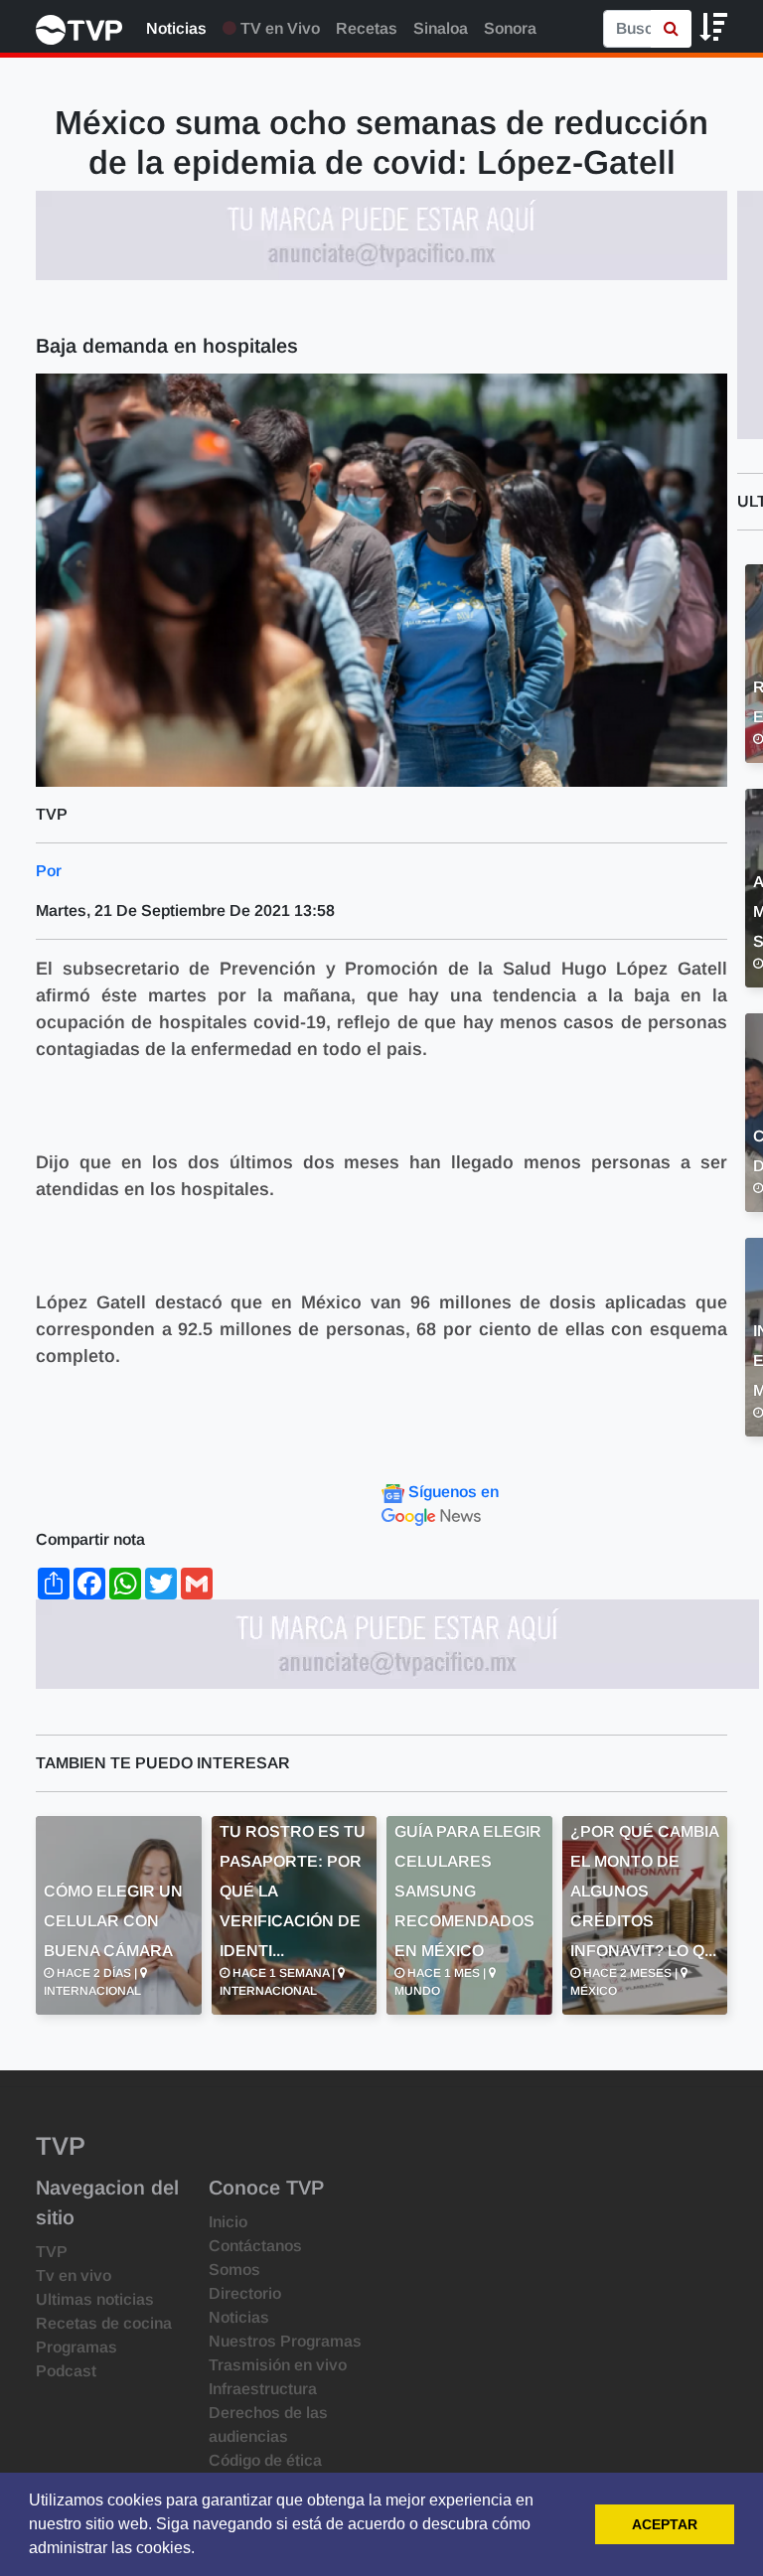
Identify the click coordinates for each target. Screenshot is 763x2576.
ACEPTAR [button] (665, 2524)
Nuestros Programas (285, 2341)
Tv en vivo (74, 2275)
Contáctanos (255, 2246)
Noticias (176, 28)
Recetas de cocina (104, 2323)
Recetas (367, 28)
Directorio (245, 2293)
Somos (234, 2270)
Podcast (66, 2371)
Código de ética (265, 2460)
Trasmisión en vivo (278, 2365)
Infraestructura (263, 2389)
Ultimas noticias (95, 2299)
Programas (76, 2347)
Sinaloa (441, 28)
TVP (52, 2252)
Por (49, 871)
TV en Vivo (278, 28)
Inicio (228, 2222)
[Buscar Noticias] (671, 29)
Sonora (510, 28)
